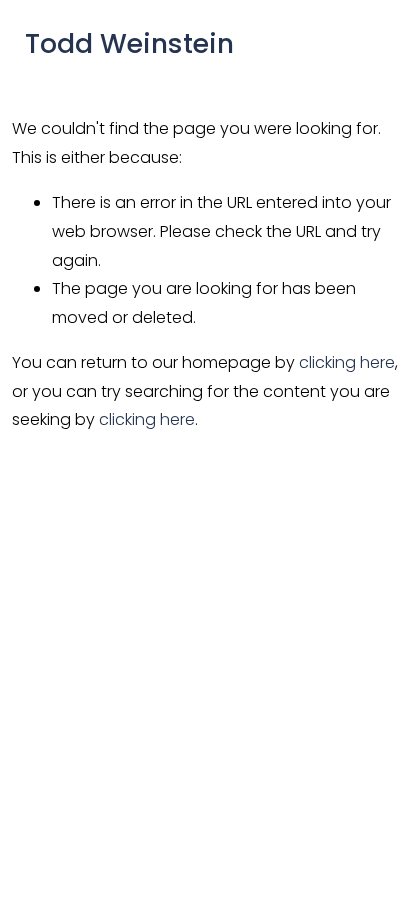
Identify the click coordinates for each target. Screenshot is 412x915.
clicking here (347, 362)
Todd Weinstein (129, 43)
